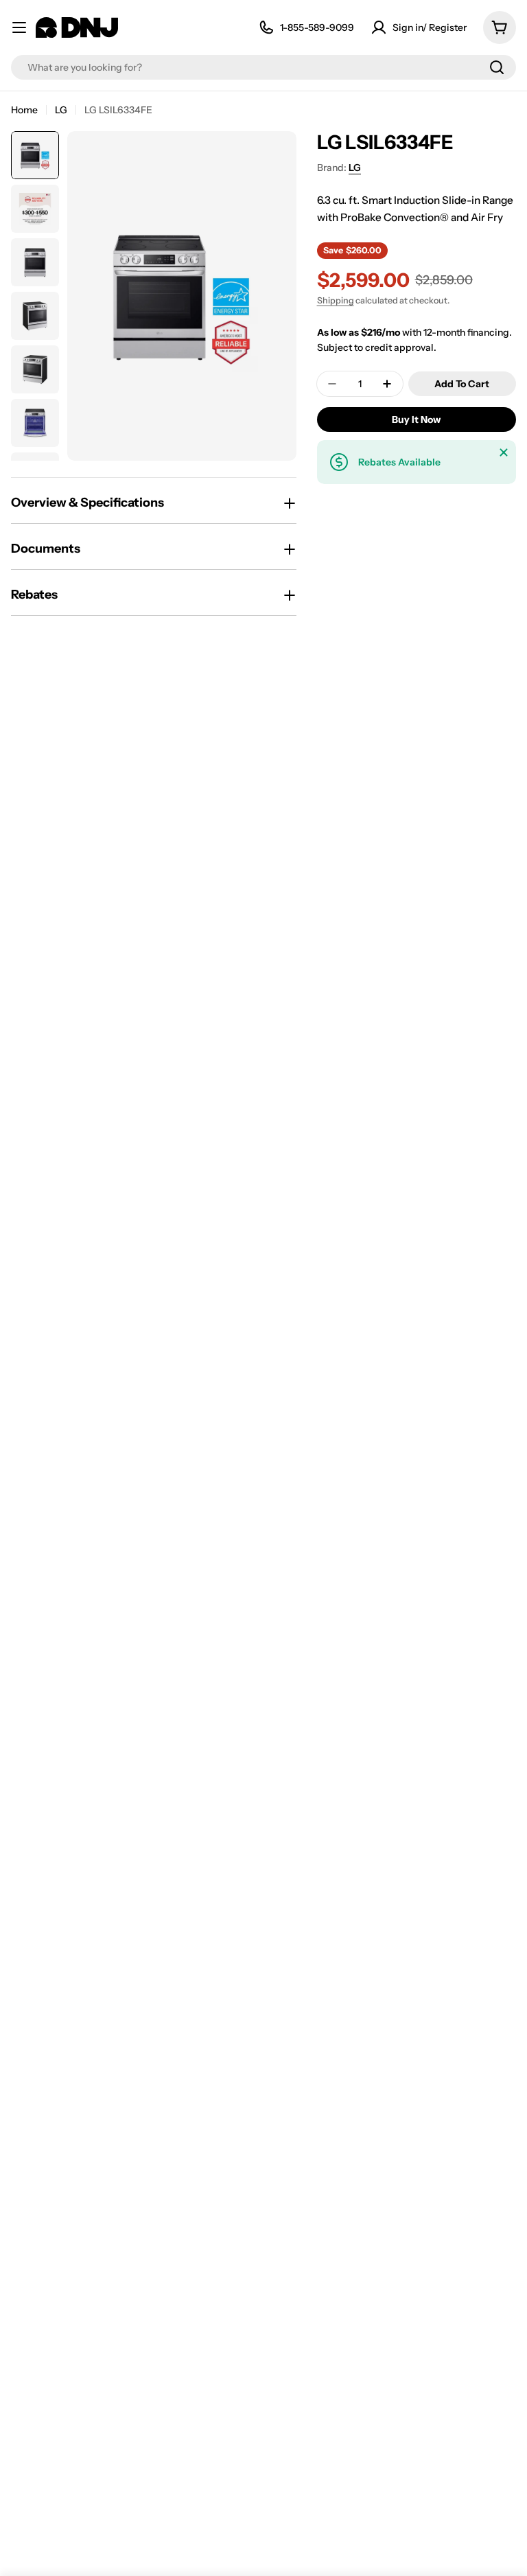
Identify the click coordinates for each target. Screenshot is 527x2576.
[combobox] (263, 67)
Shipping (336, 300)
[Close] (504, 452)
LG (61, 110)
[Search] (497, 67)
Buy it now (416, 419)
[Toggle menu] (19, 27)
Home (24, 110)
